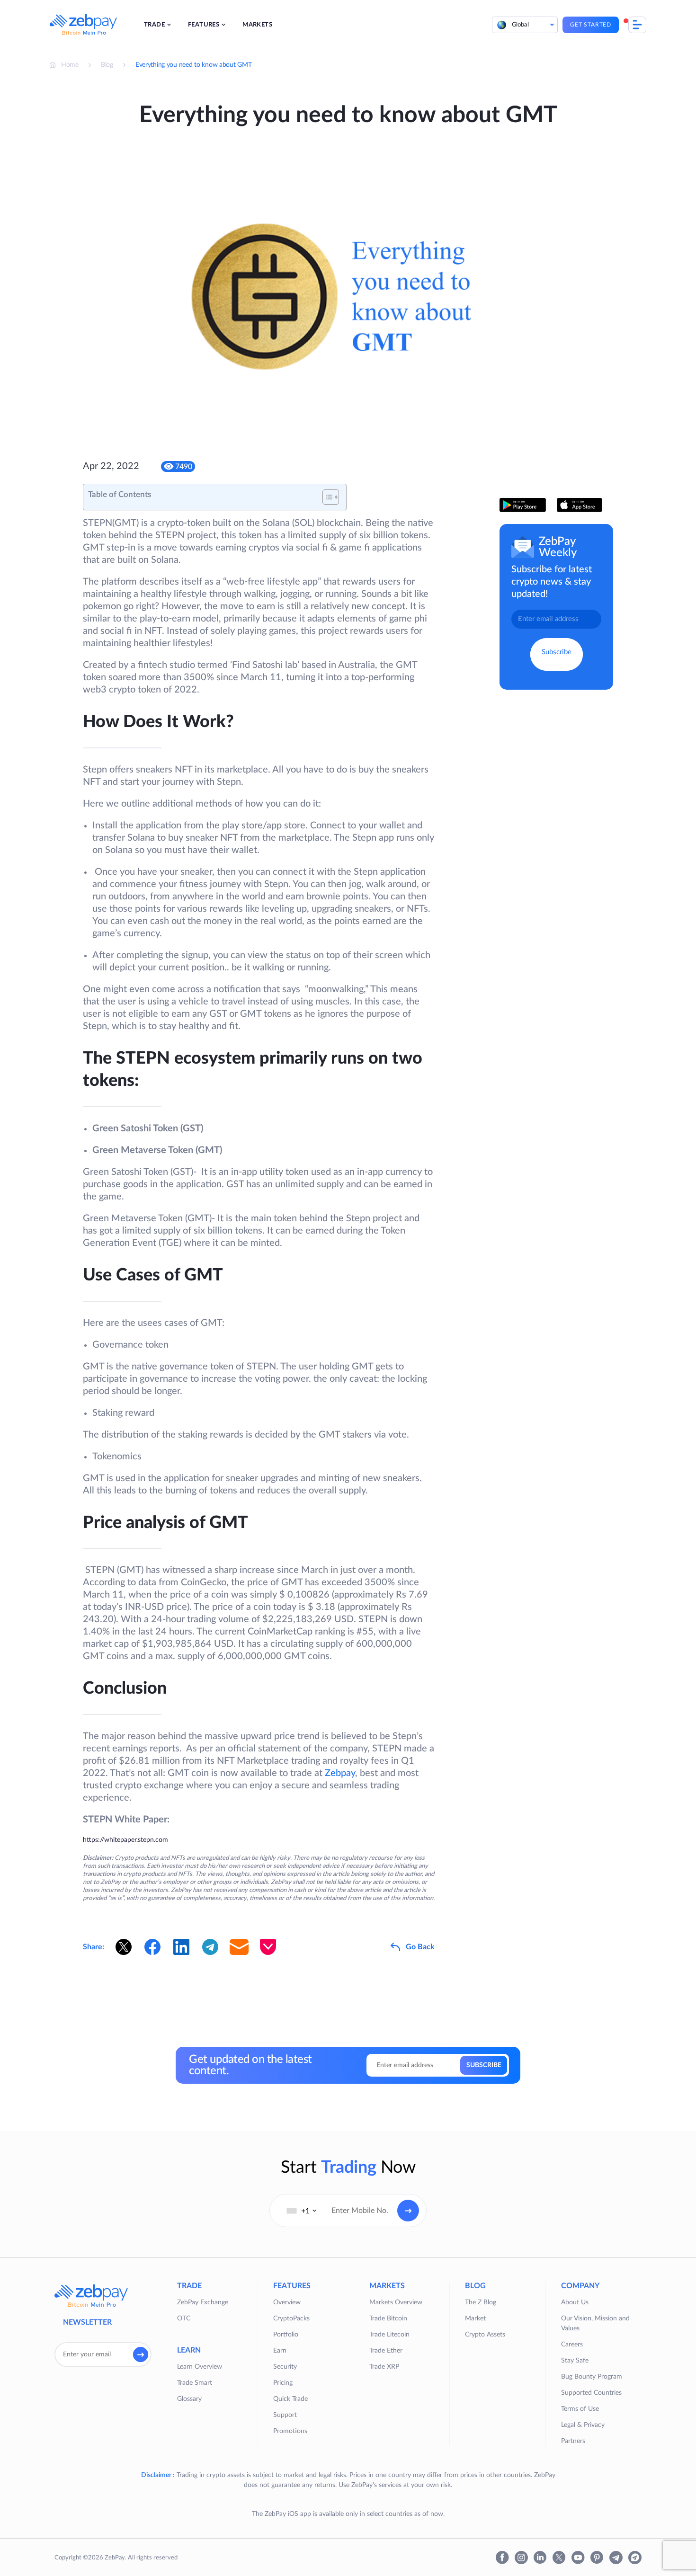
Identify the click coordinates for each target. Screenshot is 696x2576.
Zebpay (340, 1773)
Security (285, 2367)
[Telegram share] (210, 1947)
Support (285, 2415)
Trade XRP (384, 2367)
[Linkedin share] (181, 1947)
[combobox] (302, 2211)
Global (520, 25)
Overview (287, 2302)
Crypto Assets (485, 2335)
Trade (154, 25)
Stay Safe (575, 2361)
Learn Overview (200, 2367)
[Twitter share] (124, 1947)
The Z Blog (481, 2302)
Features (204, 25)
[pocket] (268, 1947)
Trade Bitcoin (388, 2318)
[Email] (239, 1947)
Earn (280, 2351)
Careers (572, 2345)
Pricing (283, 2383)
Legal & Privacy (583, 2425)
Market (475, 2318)
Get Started (591, 25)
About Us (575, 2302)
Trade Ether (386, 2351)
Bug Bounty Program (592, 2377)
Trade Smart (195, 2383)
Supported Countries (591, 2393)
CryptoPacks (291, 2318)
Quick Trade (290, 2399)
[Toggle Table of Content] (326, 497)
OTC (184, 2318)
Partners (573, 2441)
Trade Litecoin (389, 2335)
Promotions (290, 2431)
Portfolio (286, 2335)
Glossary (189, 2399)
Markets (257, 25)
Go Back (420, 1947)
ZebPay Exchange (203, 2302)
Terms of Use (580, 2409)
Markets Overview (396, 2302)
